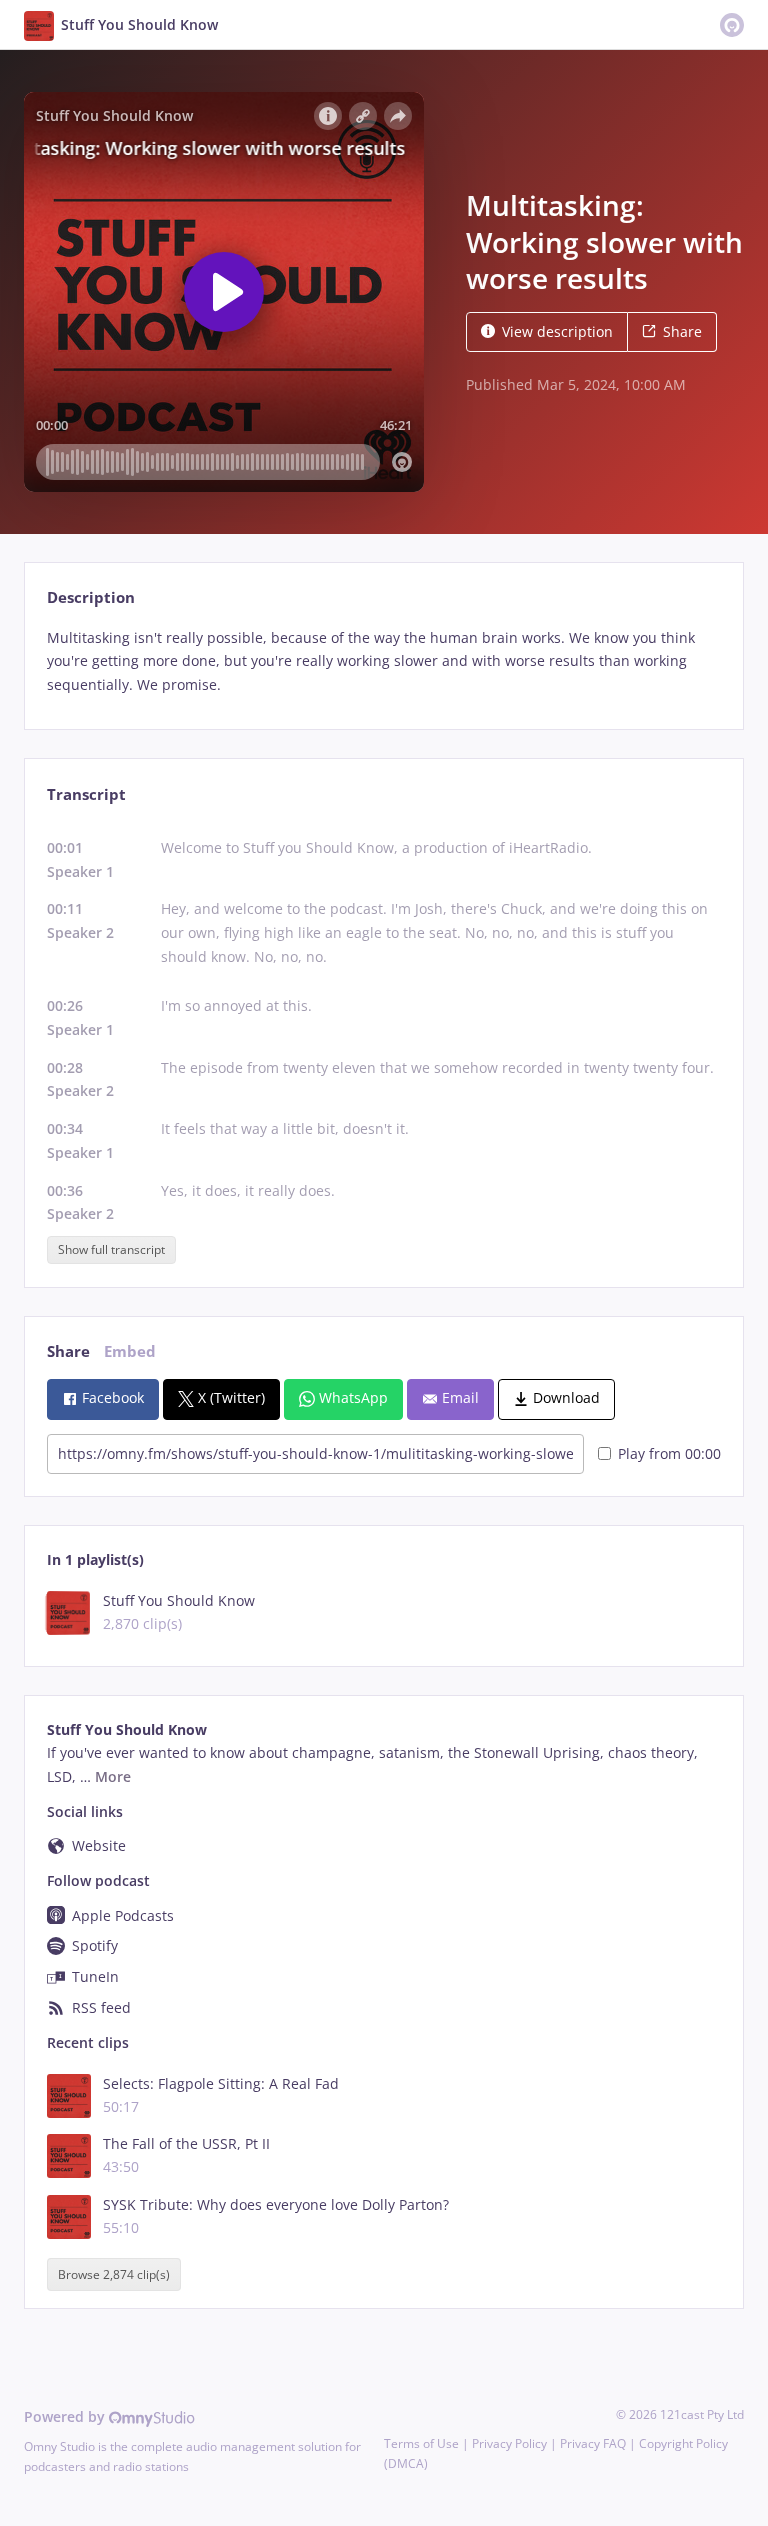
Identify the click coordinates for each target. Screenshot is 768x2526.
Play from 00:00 (669, 1453)
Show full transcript (111, 1249)
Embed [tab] (130, 1351)
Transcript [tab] (86, 794)
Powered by (66, 2416)
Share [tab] (68, 1351)
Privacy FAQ (593, 2443)
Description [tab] (91, 597)
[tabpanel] (383, 661)
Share (682, 331)
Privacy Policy (509, 2443)
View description (557, 331)
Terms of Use (421, 2443)
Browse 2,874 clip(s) (114, 2274)
